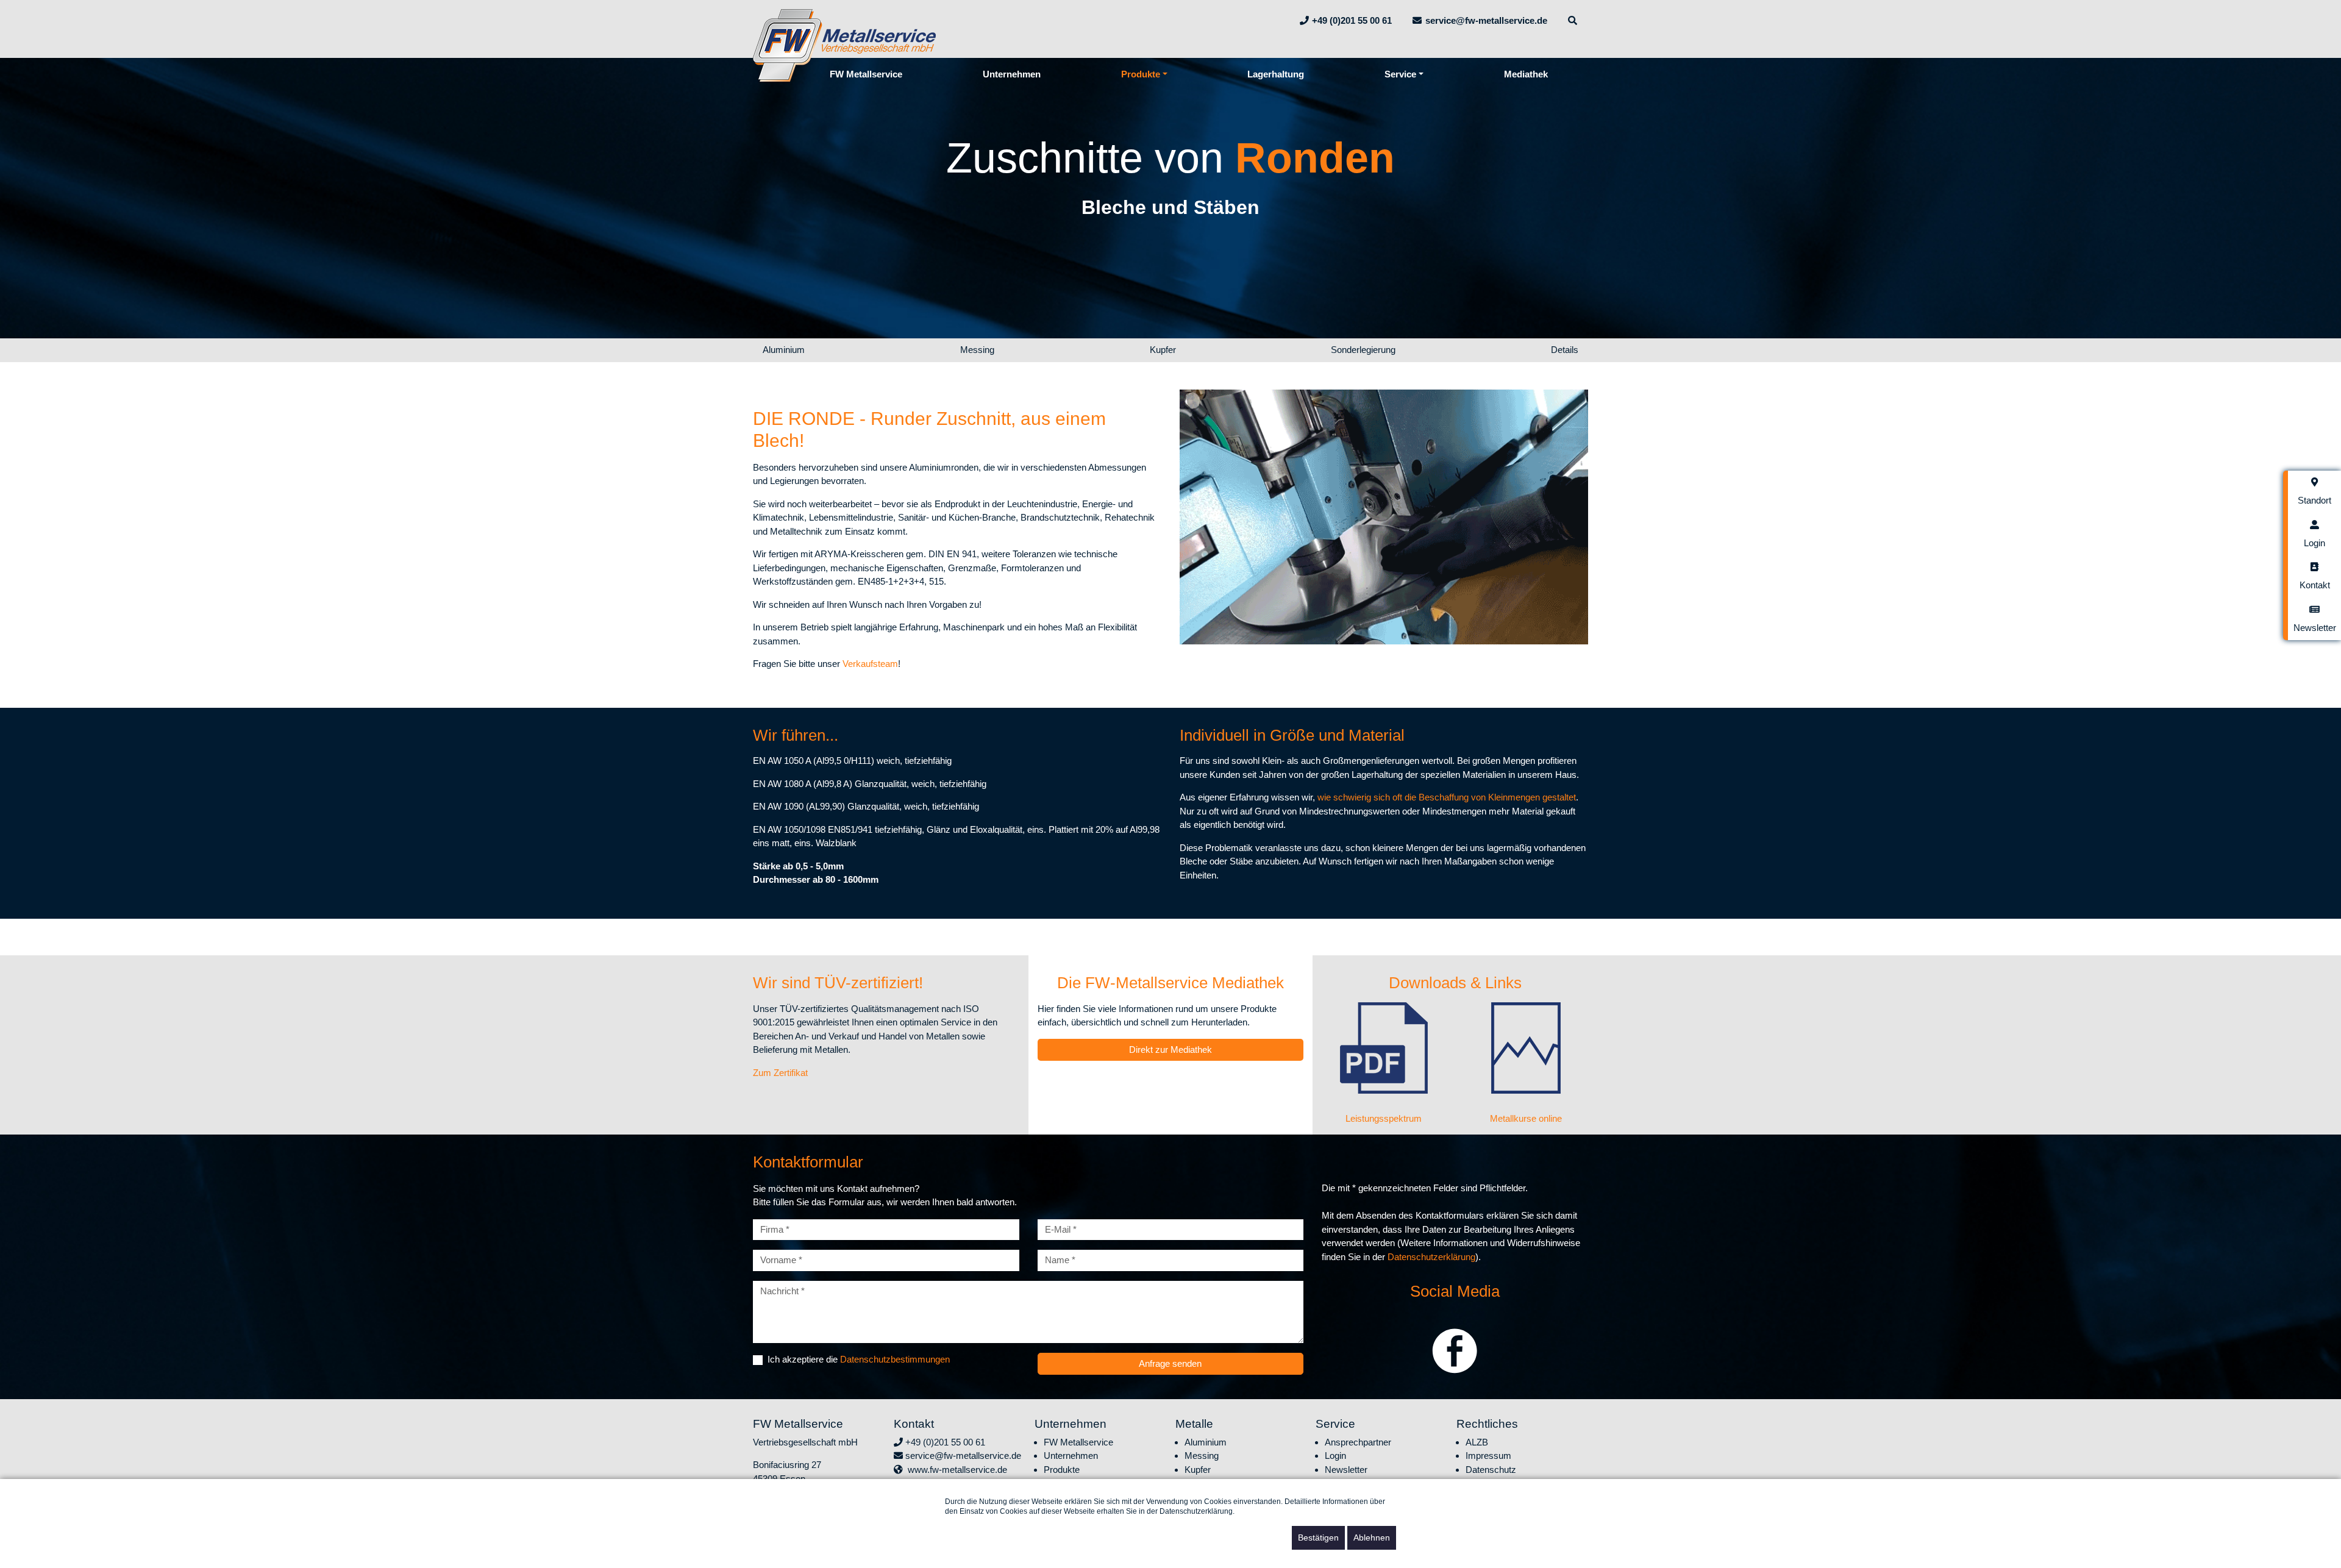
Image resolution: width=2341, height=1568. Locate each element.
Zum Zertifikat (780, 1073)
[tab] (2314, 492)
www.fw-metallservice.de (955, 1470)
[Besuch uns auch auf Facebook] (1455, 1346)
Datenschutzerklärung (1431, 1257)
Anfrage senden (1170, 1363)
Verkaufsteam (870, 664)
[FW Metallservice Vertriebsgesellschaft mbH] (844, 44)
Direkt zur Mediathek (1170, 1049)
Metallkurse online (1526, 1118)
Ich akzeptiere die (859, 1359)
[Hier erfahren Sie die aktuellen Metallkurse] (1526, 1048)
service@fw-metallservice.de (962, 1456)
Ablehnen (1372, 1538)
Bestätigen (1318, 1538)
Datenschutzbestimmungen (895, 1359)
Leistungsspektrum (1384, 1118)
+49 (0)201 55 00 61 (944, 1442)
